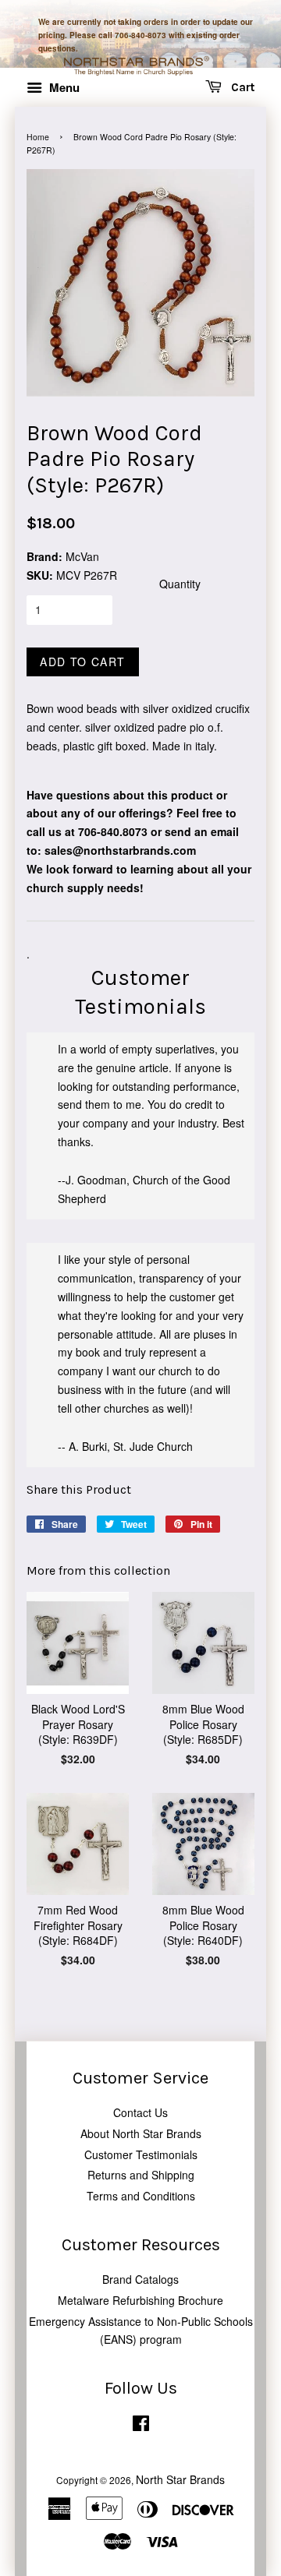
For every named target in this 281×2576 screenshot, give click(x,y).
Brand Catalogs (140, 2279)
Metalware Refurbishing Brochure (140, 2300)
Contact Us (140, 2112)
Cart (241, 87)
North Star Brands (180, 2479)
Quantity (180, 584)
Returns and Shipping (141, 2175)
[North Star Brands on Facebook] (141, 2426)
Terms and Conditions (141, 2196)
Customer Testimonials (141, 2154)
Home (38, 137)
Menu (63, 87)
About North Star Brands (141, 2133)
